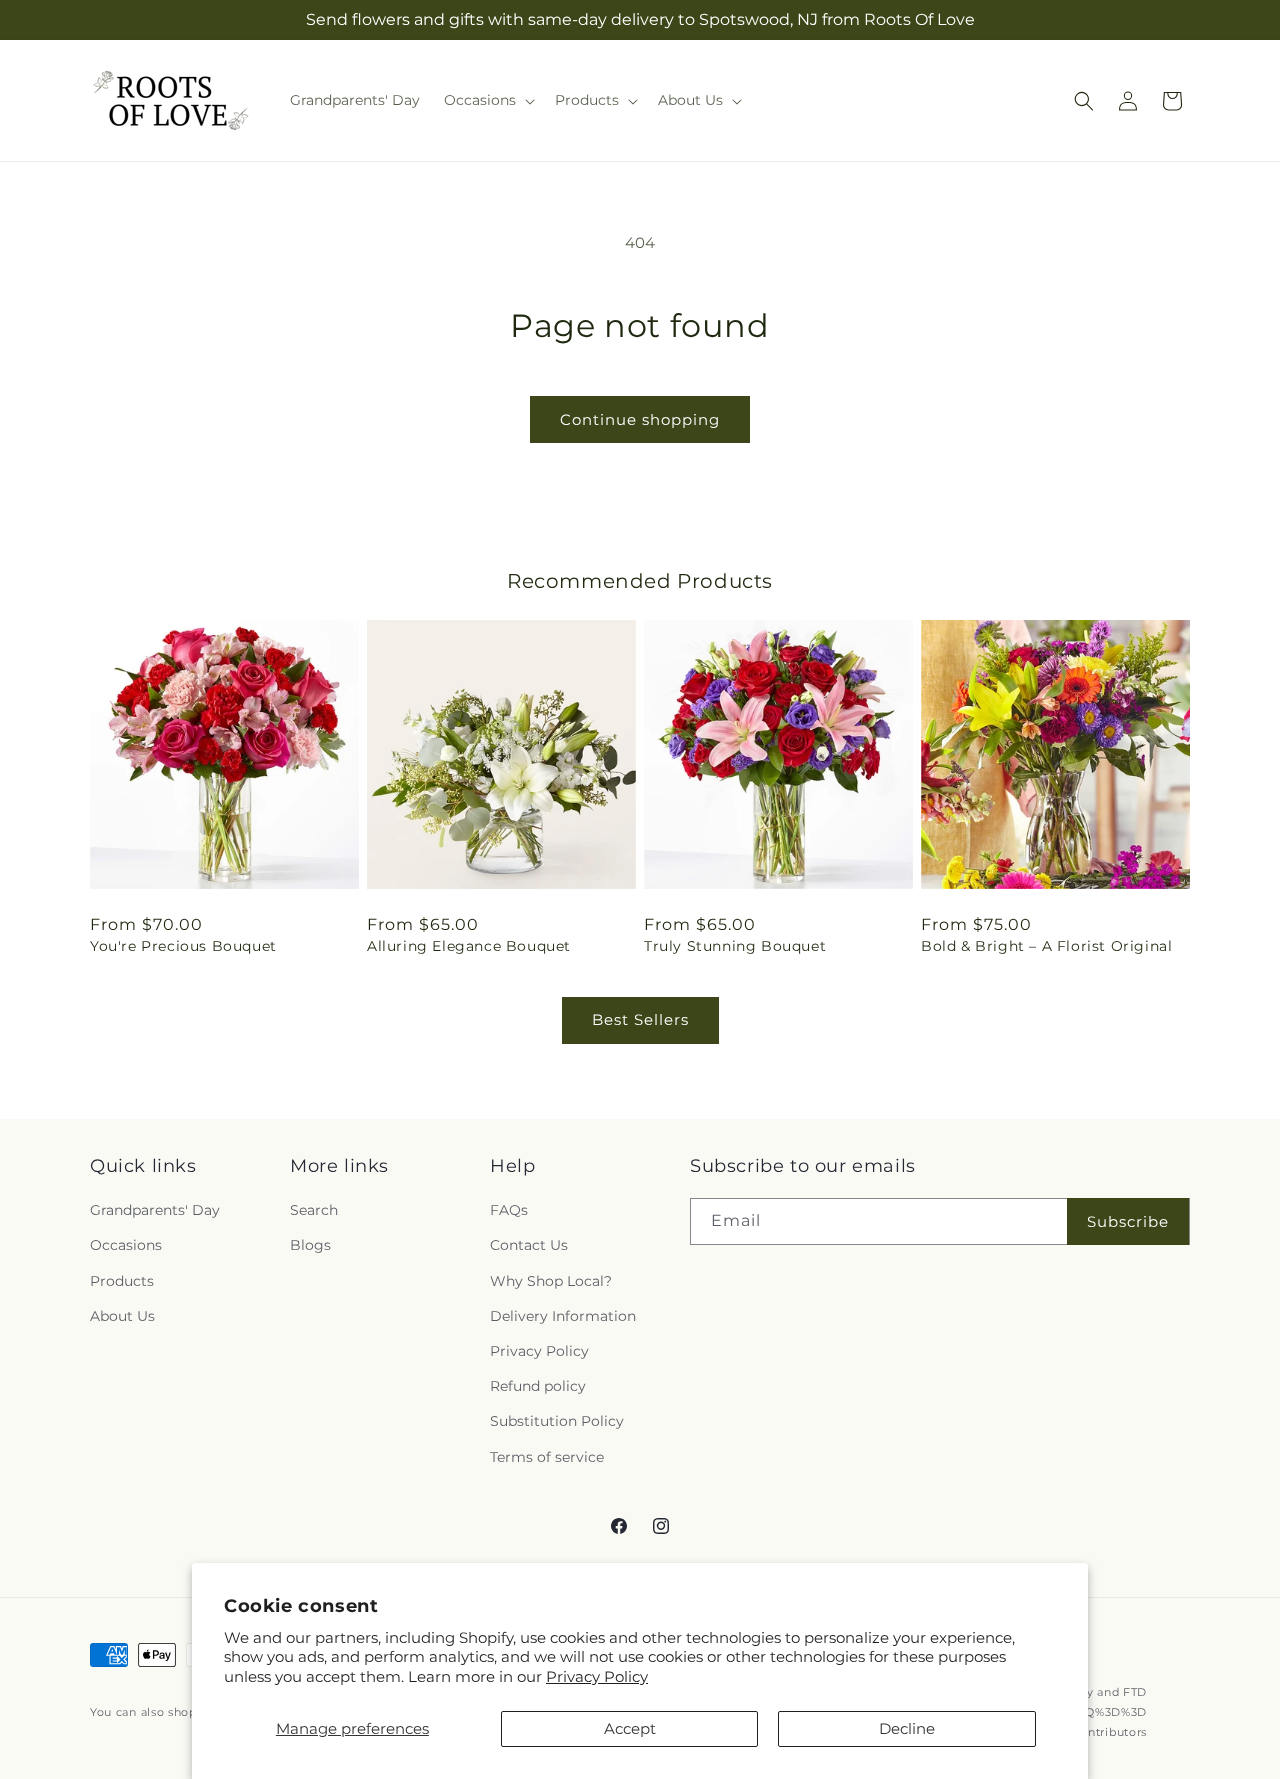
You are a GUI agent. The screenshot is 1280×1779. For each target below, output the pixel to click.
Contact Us (529, 1246)
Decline (907, 1728)
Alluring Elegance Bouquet (469, 946)
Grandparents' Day (155, 1210)
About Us (122, 1316)
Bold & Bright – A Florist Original (1046, 946)
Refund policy (538, 1386)
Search (314, 1210)
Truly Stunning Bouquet (735, 946)
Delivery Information (563, 1316)
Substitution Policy (557, 1421)
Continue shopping (640, 419)
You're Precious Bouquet (183, 946)
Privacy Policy (597, 1676)
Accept (630, 1728)
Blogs (310, 1246)
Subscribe (1128, 1221)
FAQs (509, 1210)
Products (122, 1281)
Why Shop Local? (551, 1281)
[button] (487, 100)
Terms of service (547, 1457)
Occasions (126, 1246)
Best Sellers (640, 1019)
